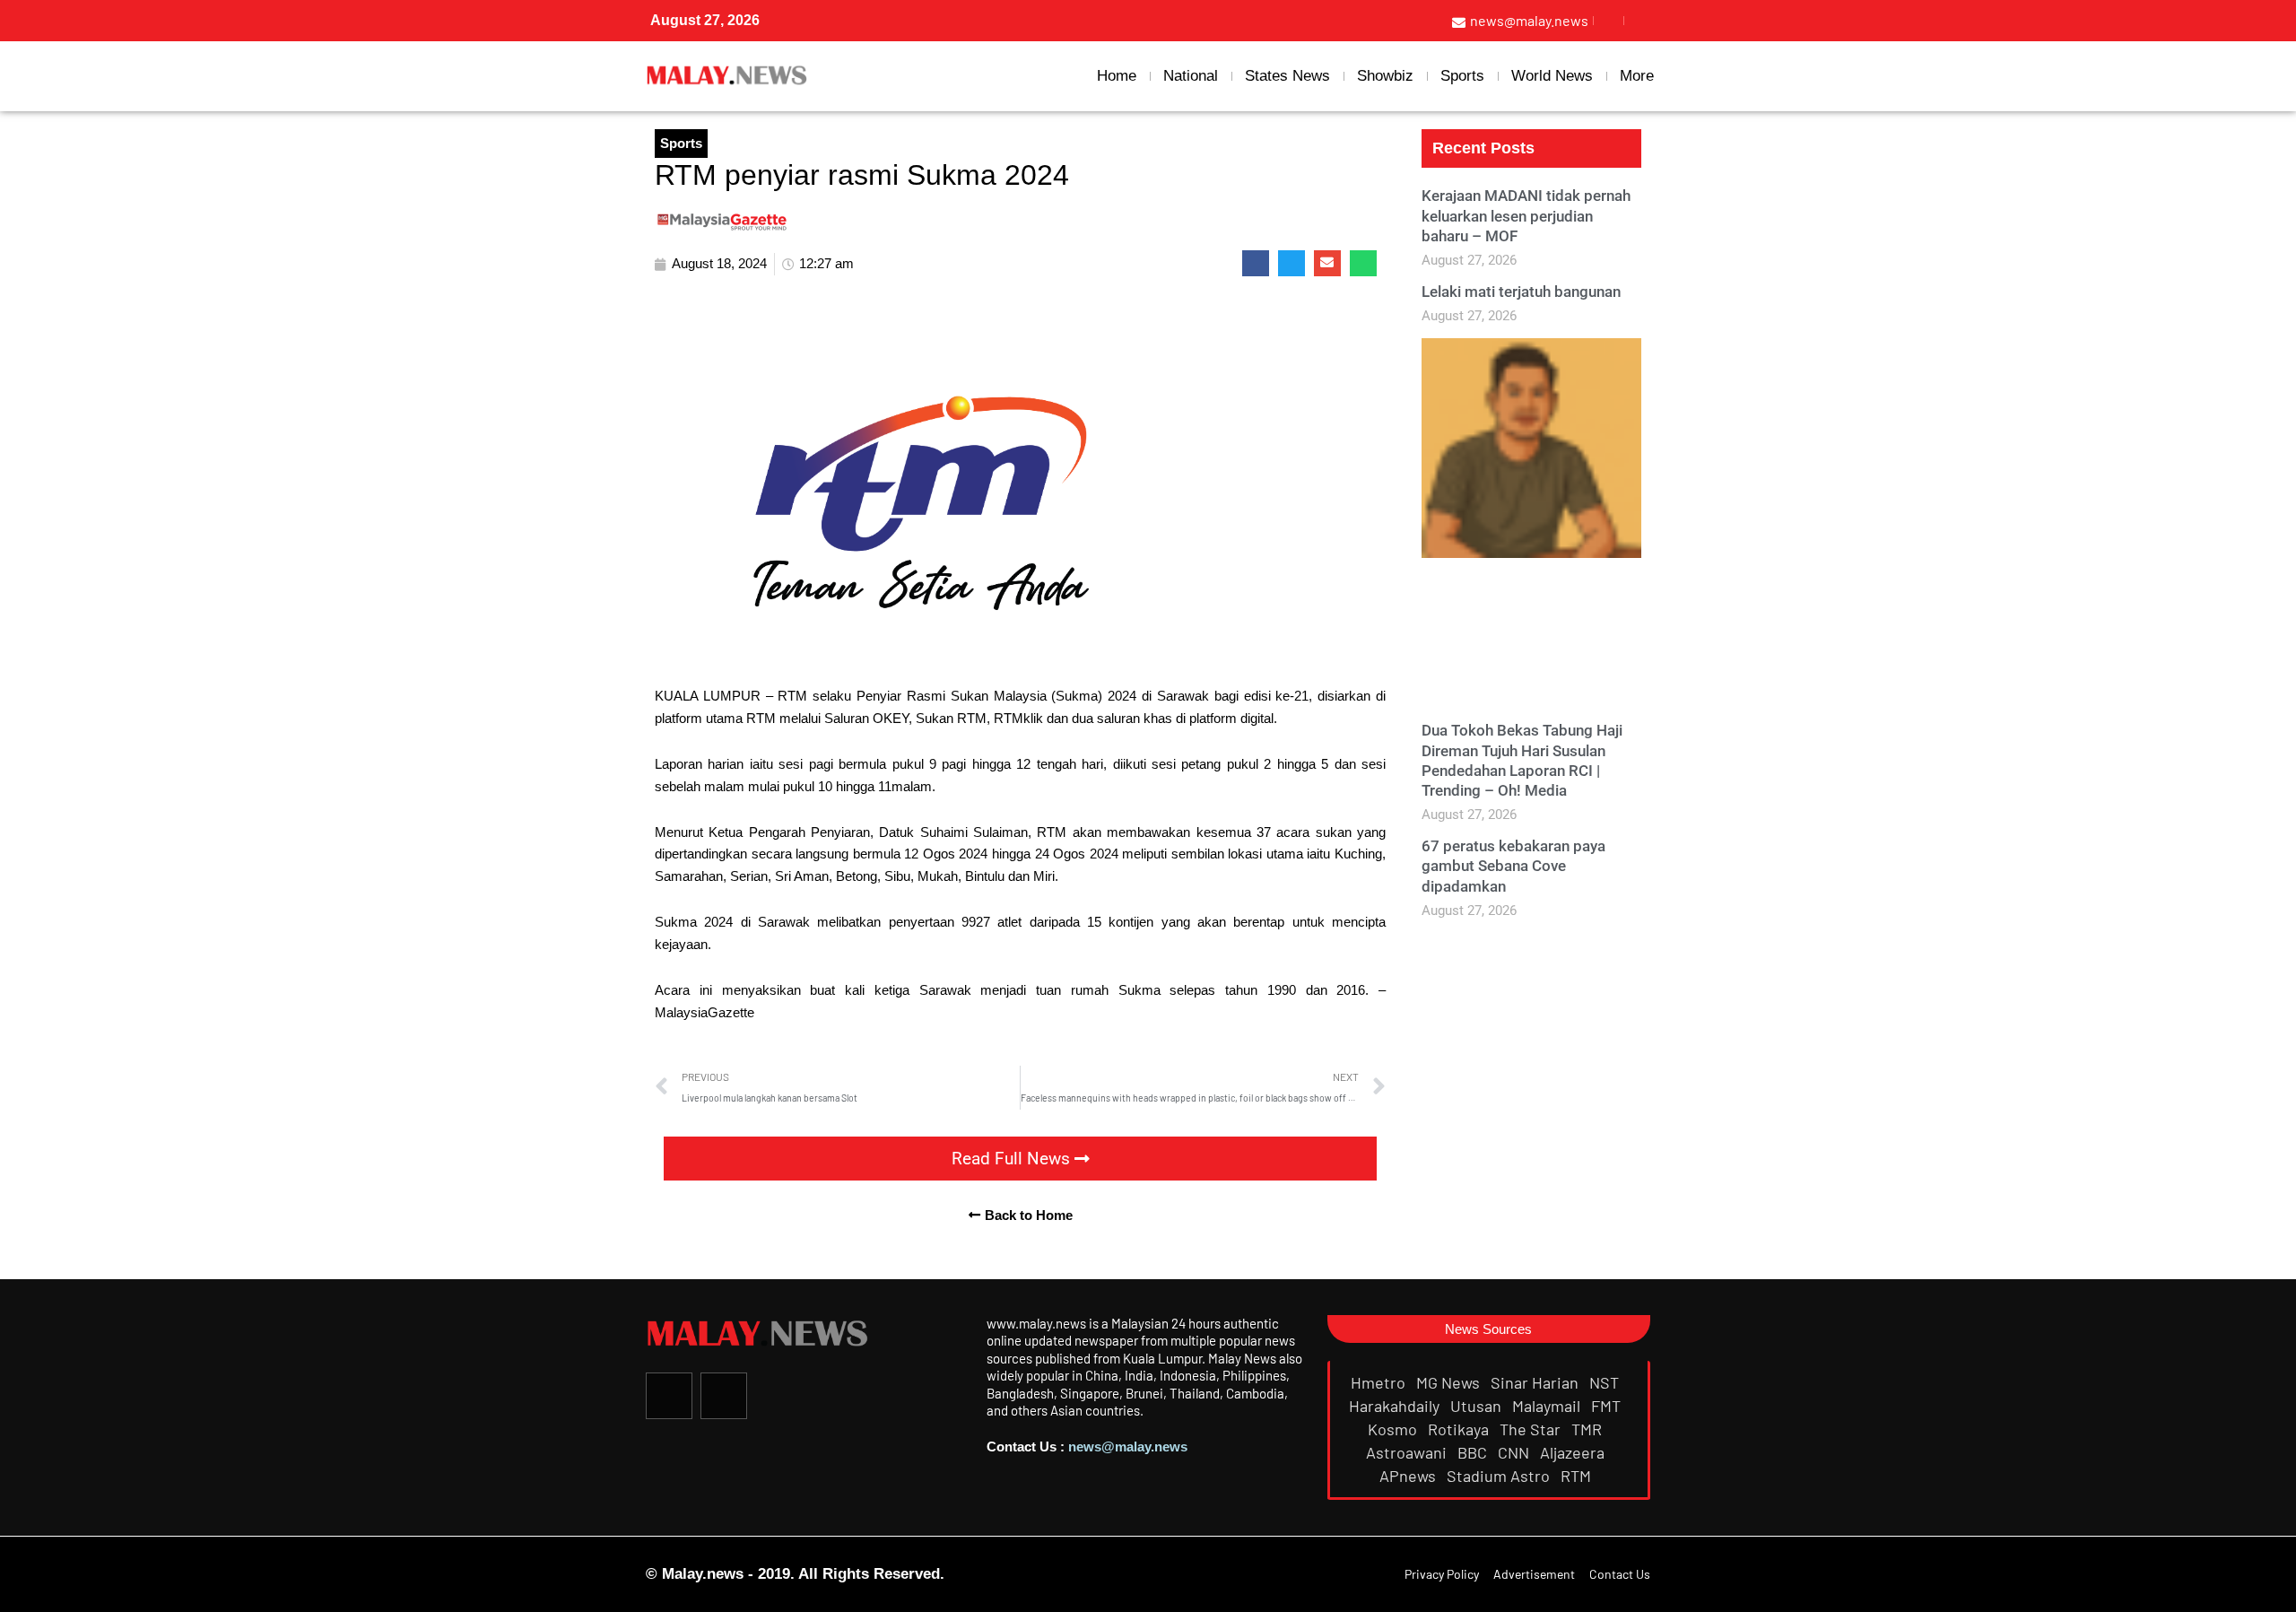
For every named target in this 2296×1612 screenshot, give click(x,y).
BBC (1474, 1452)
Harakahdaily (1396, 1406)
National (1191, 76)
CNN (1515, 1452)
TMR (1588, 1429)
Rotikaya (1460, 1429)
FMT (1608, 1406)
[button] (1256, 263)
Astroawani (1408, 1452)
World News (1552, 76)
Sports (1462, 76)
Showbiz (1385, 76)
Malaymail (1548, 1406)
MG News (1450, 1382)
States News (1287, 76)
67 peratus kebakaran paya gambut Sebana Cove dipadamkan (1513, 866)
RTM (1578, 1476)
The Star (1532, 1429)
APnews (1409, 1476)
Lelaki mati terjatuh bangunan (1521, 292)
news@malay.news (1128, 1446)
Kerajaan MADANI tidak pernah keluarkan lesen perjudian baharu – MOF (1526, 215)
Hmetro (1380, 1382)
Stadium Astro (1500, 1476)
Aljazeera (1574, 1452)
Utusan (1478, 1406)
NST (1606, 1382)
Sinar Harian (1536, 1382)
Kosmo (1394, 1429)
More (1637, 76)
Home (1117, 76)
